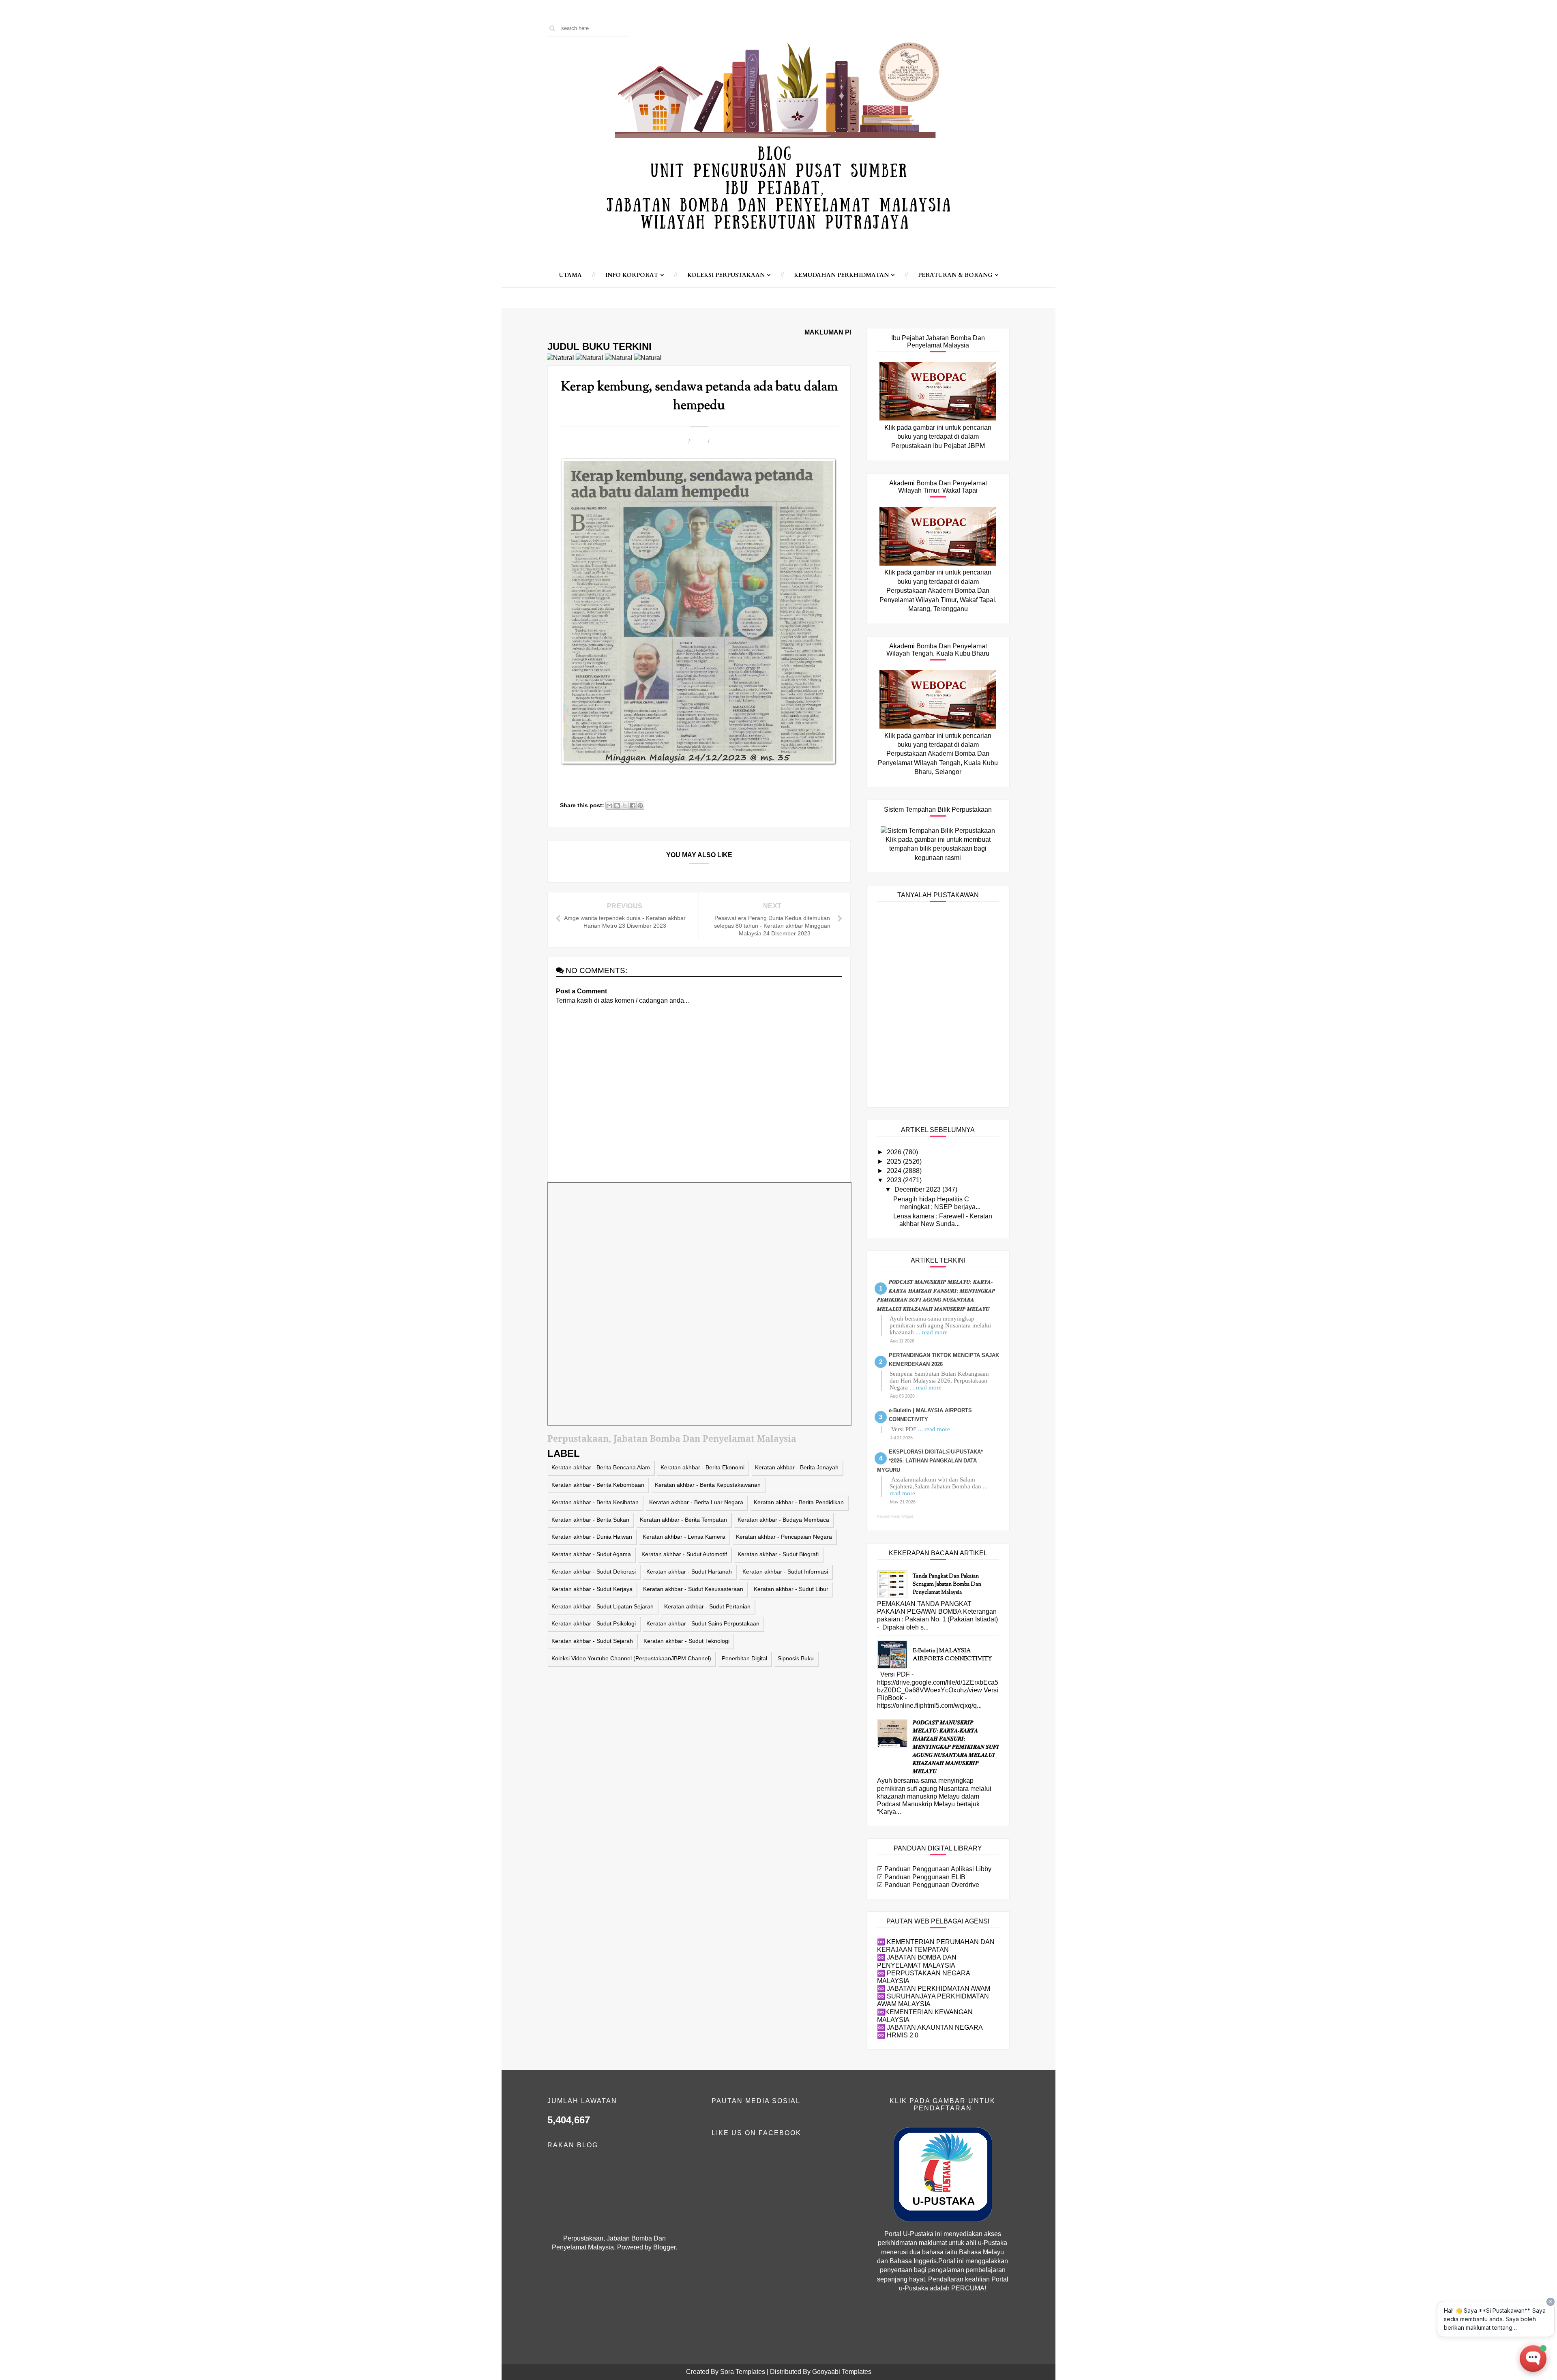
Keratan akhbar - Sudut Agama (591, 1554)
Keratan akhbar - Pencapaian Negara (784, 1537)
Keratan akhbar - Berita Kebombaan (598, 1485)
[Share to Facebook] (633, 806)
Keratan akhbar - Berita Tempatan (683, 1520)
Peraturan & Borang (955, 275)
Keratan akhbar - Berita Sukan (590, 1520)
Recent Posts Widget (895, 1516)
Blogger (664, 2247)
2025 (895, 1161)
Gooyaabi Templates (842, 2372)
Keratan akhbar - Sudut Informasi (785, 1572)
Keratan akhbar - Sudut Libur (791, 1589)
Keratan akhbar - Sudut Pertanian (707, 1606)
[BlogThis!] (617, 806)
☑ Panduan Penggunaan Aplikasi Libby (934, 1869)
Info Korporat (632, 275)
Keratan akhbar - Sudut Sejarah (592, 1641)
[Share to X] (625, 806)
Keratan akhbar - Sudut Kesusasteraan (693, 1589)
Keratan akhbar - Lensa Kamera (684, 1537)
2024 (895, 1171)
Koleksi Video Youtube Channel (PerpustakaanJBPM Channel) (631, 1658)
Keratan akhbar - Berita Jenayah (797, 1467)
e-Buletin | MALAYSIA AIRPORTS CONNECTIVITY (952, 1655)
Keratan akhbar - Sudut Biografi (778, 1554)
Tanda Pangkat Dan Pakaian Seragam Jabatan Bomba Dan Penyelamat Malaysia (947, 1585)
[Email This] (609, 806)
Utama (570, 275)
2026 (895, 1152)
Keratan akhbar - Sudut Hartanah (689, 1572)
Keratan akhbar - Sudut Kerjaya (592, 1589)
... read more (932, 1332)
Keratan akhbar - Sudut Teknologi (686, 1641)
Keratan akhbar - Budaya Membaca (783, 1520)
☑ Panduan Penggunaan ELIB (921, 1877)
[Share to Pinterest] (640, 806)
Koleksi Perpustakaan (726, 275)
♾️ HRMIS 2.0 (898, 2035)
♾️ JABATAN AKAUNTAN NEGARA (930, 2027)
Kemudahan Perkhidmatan (841, 275)
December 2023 (918, 1189)
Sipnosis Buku (796, 1658)
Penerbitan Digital (744, 1658)
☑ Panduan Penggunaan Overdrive (928, 1885)
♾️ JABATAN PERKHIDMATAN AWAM (934, 1989)
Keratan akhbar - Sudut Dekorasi (594, 1572)
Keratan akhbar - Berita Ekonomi (702, 1467)
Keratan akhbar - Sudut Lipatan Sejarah (603, 1606)
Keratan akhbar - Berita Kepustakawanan (708, 1485)
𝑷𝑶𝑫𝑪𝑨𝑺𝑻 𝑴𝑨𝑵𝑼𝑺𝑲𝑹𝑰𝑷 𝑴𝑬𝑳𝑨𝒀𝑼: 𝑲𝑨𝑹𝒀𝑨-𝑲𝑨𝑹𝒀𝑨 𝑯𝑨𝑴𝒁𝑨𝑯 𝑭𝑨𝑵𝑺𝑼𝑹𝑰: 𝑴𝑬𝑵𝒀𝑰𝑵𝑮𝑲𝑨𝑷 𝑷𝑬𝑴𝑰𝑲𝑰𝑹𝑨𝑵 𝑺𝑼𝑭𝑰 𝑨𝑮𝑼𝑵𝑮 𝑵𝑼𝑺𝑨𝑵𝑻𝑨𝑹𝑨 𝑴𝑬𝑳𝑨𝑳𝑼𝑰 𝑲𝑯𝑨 (956, 1747)
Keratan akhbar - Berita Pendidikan (799, 1502)
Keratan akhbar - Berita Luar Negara (696, 1502)
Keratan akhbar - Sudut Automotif (684, 1554)
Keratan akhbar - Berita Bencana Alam (601, 1467)
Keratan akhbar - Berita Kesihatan (595, 1502)
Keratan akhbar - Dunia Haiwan (592, 1537)
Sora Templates (743, 2372)
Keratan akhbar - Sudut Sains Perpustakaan (703, 1623)
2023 (895, 1180)
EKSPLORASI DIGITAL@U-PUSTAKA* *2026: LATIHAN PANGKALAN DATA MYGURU (930, 1461)
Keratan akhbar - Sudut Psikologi (594, 1623)
